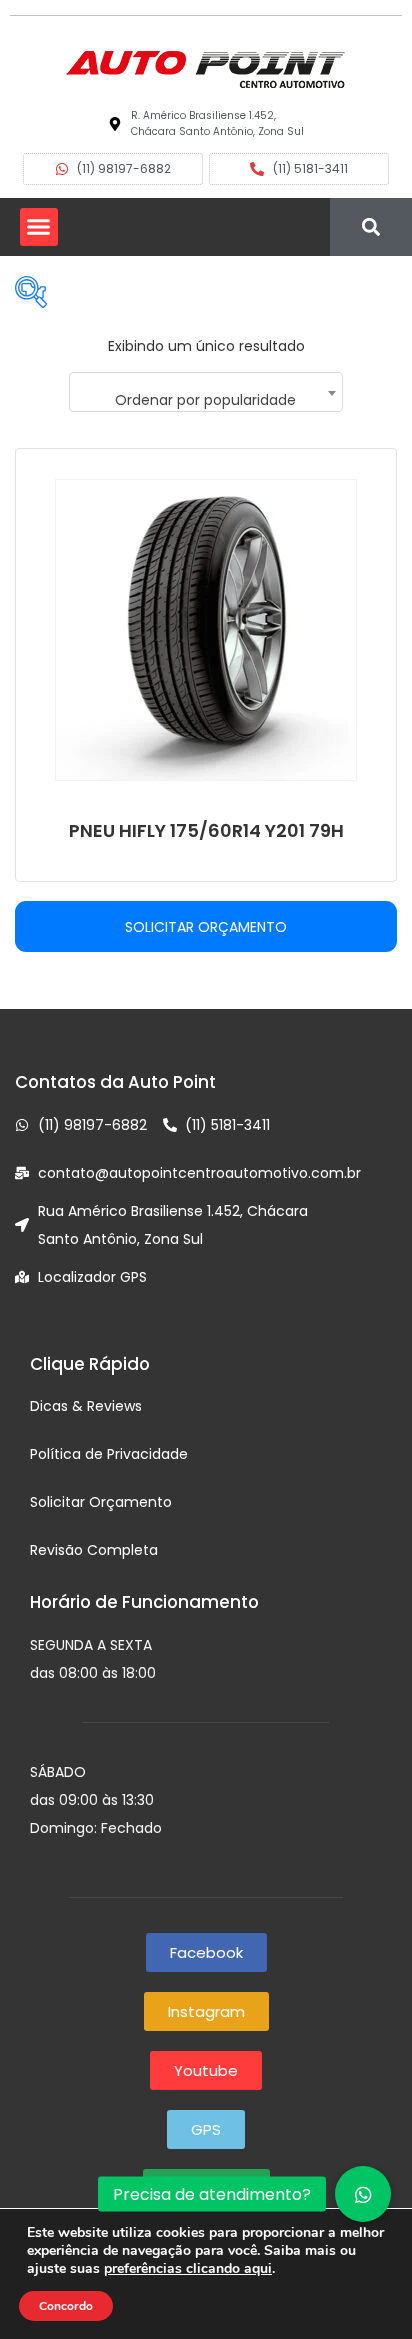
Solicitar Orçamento (206, 927)
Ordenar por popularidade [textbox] (205, 400)
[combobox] (206, 392)
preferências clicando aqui (188, 2269)
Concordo (66, 2306)
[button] (39, 227)
